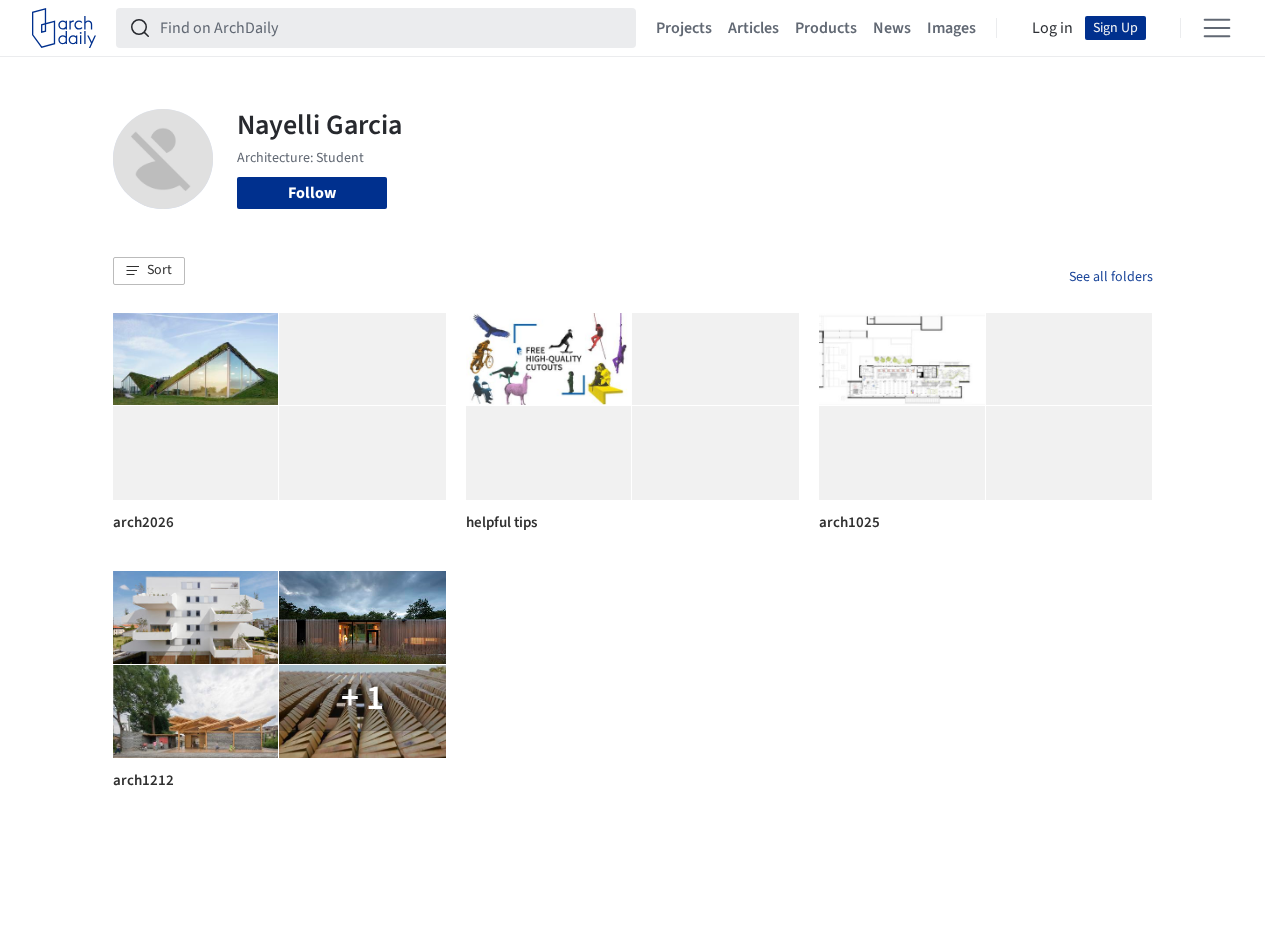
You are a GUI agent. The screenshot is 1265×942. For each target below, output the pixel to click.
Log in (1052, 28)
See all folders (1111, 277)
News (892, 28)
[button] (149, 271)
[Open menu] (1217, 28)
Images (951, 28)
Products (826, 28)
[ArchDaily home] (64, 28)
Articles (753, 28)
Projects (684, 28)
